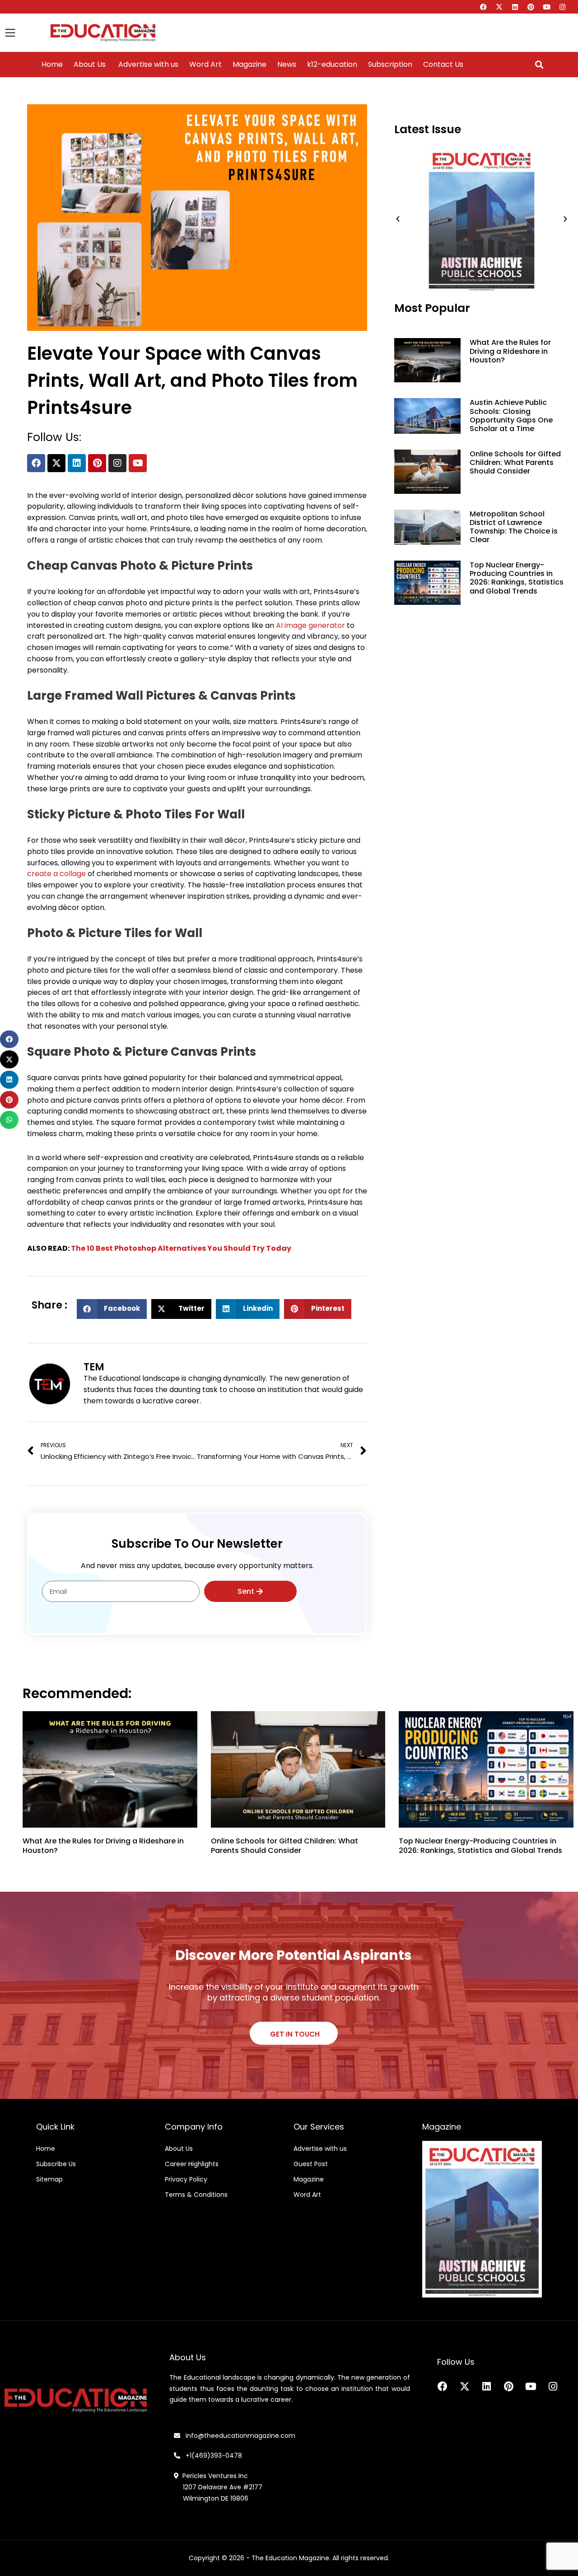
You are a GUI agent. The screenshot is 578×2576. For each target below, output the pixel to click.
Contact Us (443, 65)
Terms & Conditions (196, 2195)
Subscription (390, 65)
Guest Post (311, 2164)
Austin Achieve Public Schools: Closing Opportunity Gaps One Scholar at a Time (511, 415)
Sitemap (49, 2179)
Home (52, 65)
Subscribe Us (56, 2164)
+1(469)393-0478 (213, 2455)
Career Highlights (192, 2164)
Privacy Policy (186, 2179)
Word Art (205, 65)
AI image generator (310, 625)
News (287, 65)
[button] (539, 65)
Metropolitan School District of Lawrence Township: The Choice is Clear (514, 527)
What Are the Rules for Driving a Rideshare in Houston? (510, 351)
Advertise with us (147, 65)
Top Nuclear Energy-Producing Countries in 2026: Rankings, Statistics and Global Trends (517, 578)
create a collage (56, 874)
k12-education (332, 65)
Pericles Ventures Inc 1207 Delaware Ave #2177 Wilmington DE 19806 (218, 2487)
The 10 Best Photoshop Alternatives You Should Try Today (181, 1248)
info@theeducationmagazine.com (238, 2436)
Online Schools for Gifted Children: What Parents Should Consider (515, 462)
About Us (90, 65)
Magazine (249, 65)
